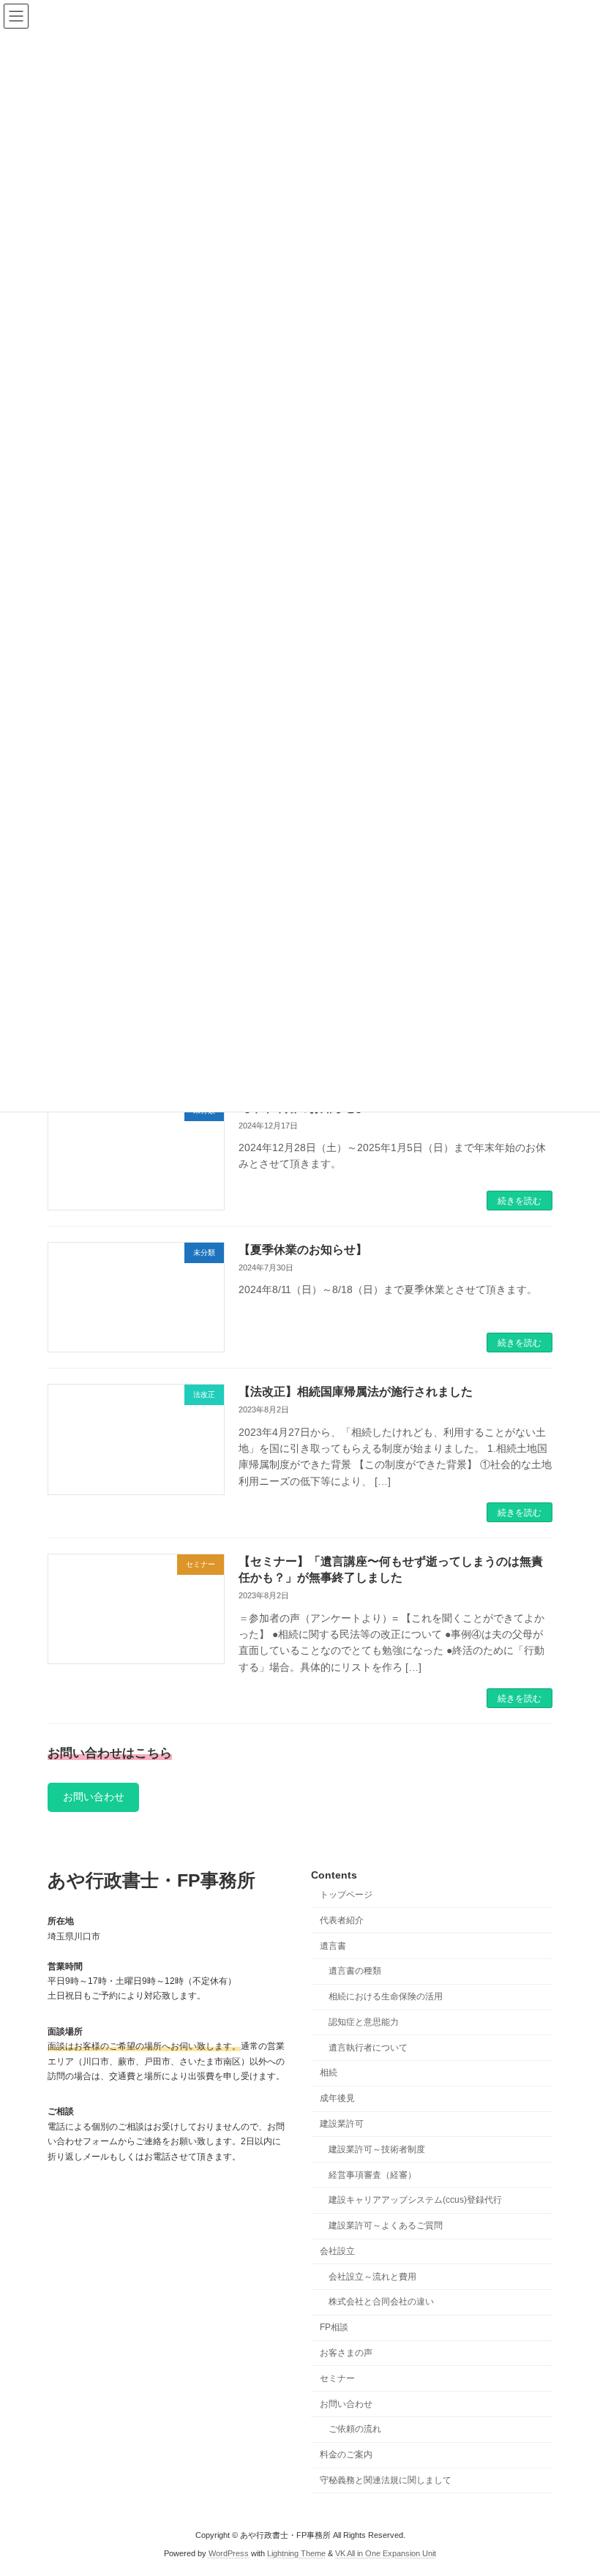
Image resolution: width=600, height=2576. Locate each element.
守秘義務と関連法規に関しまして (386, 2480)
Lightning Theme (296, 2554)
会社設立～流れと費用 (372, 2277)
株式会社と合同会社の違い (381, 2302)
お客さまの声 (346, 2353)
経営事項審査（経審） (372, 2175)
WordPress (229, 2554)
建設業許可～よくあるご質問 (386, 2226)
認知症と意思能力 (364, 2022)
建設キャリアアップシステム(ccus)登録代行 (415, 2201)
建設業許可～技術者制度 (377, 2149)
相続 (329, 2073)
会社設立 (337, 2251)
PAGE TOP (573, 2482)
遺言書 (333, 1946)
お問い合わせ (94, 1797)
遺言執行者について (368, 2048)
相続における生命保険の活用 (386, 1997)
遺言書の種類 (355, 1972)
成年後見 (337, 2099)
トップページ (346, 1895)
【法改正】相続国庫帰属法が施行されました (356, 1392)
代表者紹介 (342, 1920)
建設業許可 (342, 2124)
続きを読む (520, 1201)
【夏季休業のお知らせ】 (303, 1250)
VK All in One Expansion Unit (386, 2554)
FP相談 (334, 2328)
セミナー (337, 2378)
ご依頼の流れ (355, 2430)
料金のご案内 (346, 2455)
